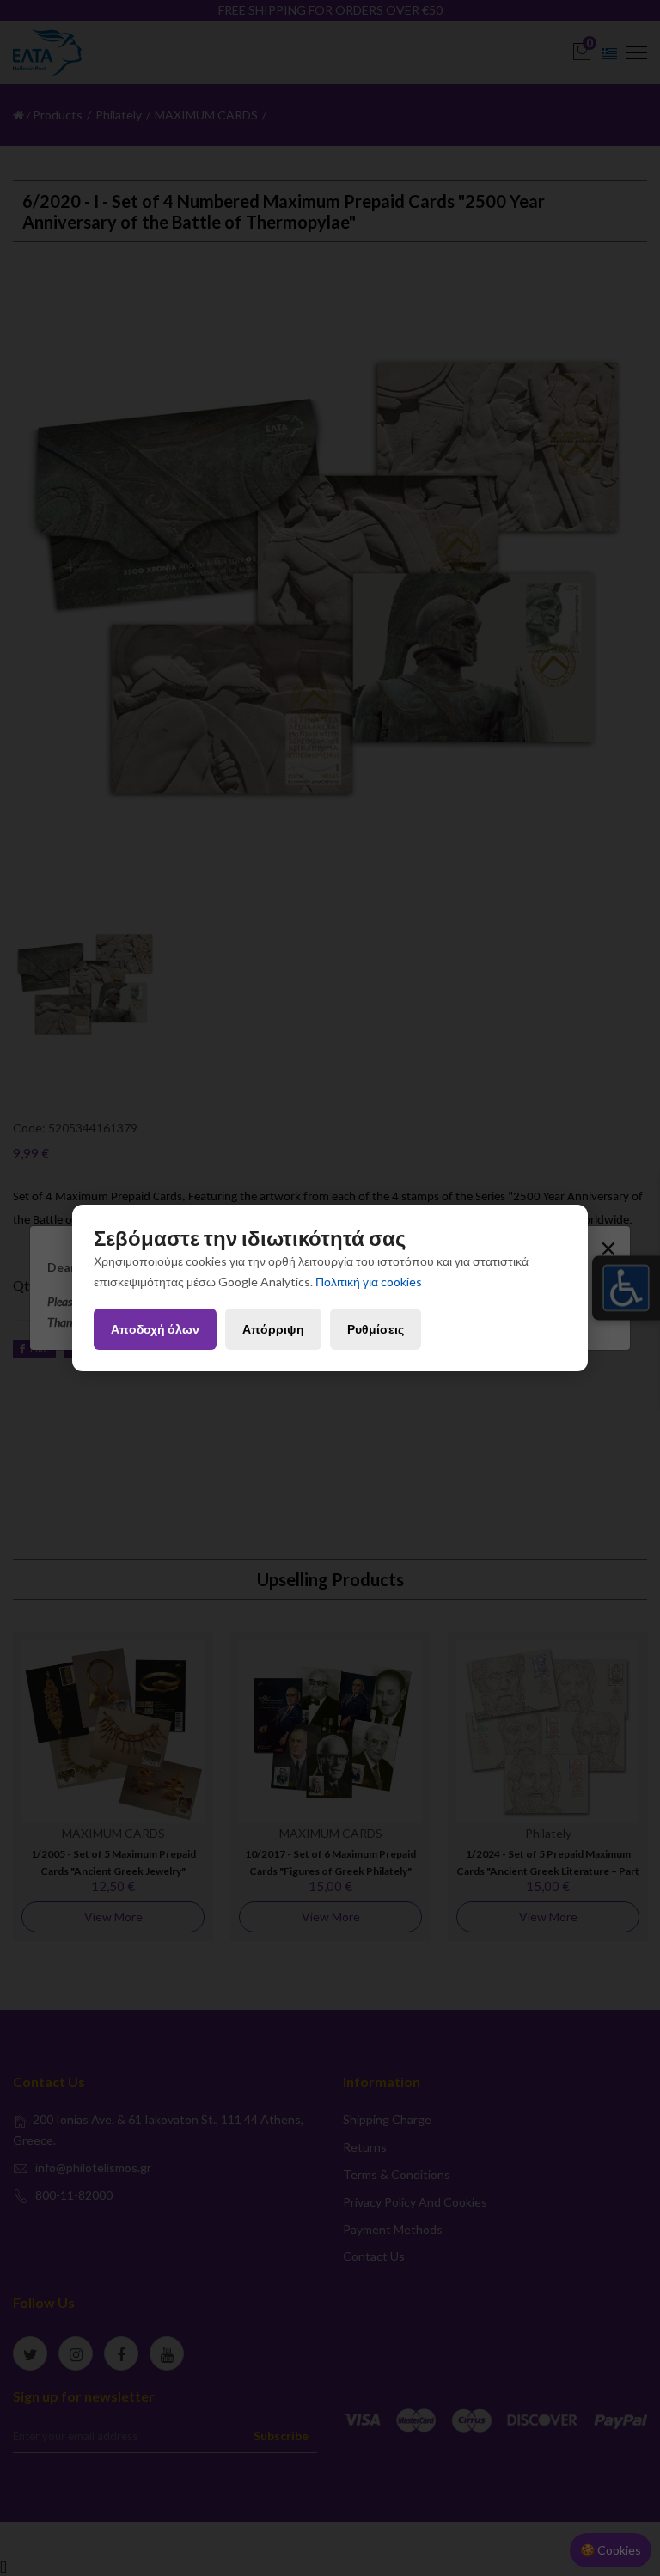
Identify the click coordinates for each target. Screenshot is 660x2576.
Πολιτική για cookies (369, 1282)
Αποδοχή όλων (155, 1329)
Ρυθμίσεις (376, 1329)
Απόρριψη (273, 1329)
